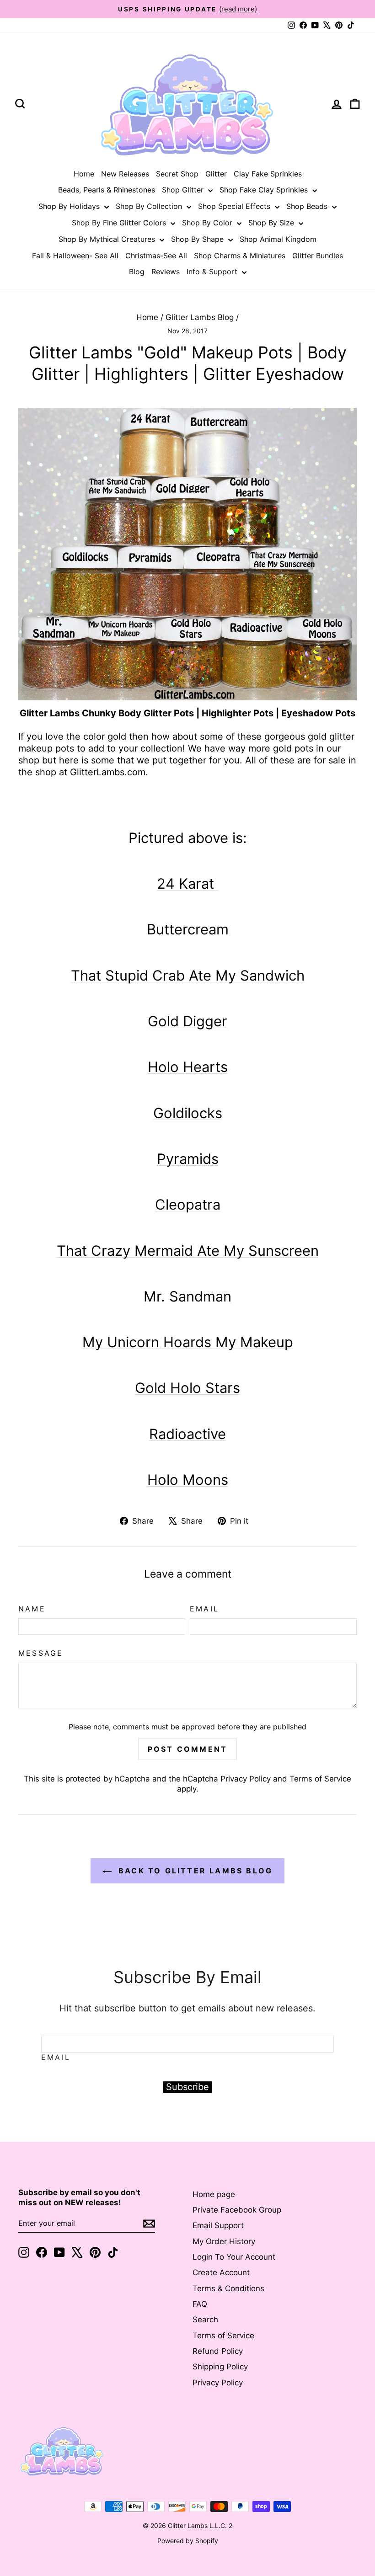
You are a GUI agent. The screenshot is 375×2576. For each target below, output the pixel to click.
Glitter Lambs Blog (200, 317)
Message (41, 1653)
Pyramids (188, 1159)
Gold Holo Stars (187, 1388)
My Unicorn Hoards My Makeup (188, 1342)
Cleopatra (188, 1204)
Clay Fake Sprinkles (268, 174)
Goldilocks (188, 1113)
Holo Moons (188, 1480)
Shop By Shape (198, 239)
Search (205, 2320)
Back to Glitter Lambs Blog (194, 1871)
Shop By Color (208, 223)
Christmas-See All (156, 256)
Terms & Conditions (228, 2288)
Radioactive (187, 1434)
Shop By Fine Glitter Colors (120, 223)
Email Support (218, 2225)
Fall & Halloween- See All (75, 256)
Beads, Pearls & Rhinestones (107, 190)
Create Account (221, 2272)
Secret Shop (177, 174)
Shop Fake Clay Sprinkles (265, 190)
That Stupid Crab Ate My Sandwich (188, 975)
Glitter (216, 174)
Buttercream (188, 929)
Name (32, 1609)
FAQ (200, 2304)
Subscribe (187, 2087)
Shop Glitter (184, 190)
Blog (137, 272)
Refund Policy (218, 2351)
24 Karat (187, 883)
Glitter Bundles (318, 256)
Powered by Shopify (188, 2541)
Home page (214, 2194)
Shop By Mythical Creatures (108, 239)
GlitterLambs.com (108, 772)
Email (204, 1609)
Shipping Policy (220, 2367)
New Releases (125, 174)
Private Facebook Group (237, 2210)
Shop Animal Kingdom (278, 239)
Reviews (166, 272)
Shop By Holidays (70, 206)
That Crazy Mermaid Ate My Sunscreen (188, 1251)
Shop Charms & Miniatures (240, 256)
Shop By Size (272, 223)
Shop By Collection (150, 206)
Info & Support (213, 272)
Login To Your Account (234, 2257)
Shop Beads (308, 206)
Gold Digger (187, 1021)
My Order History (224, 2241)
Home (84, 174)
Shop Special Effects (235, 206)
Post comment (187, 1749)
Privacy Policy (246, 1779)
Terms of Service (320, 1779)
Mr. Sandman (187, 1296)
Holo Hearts (188, 1067)
